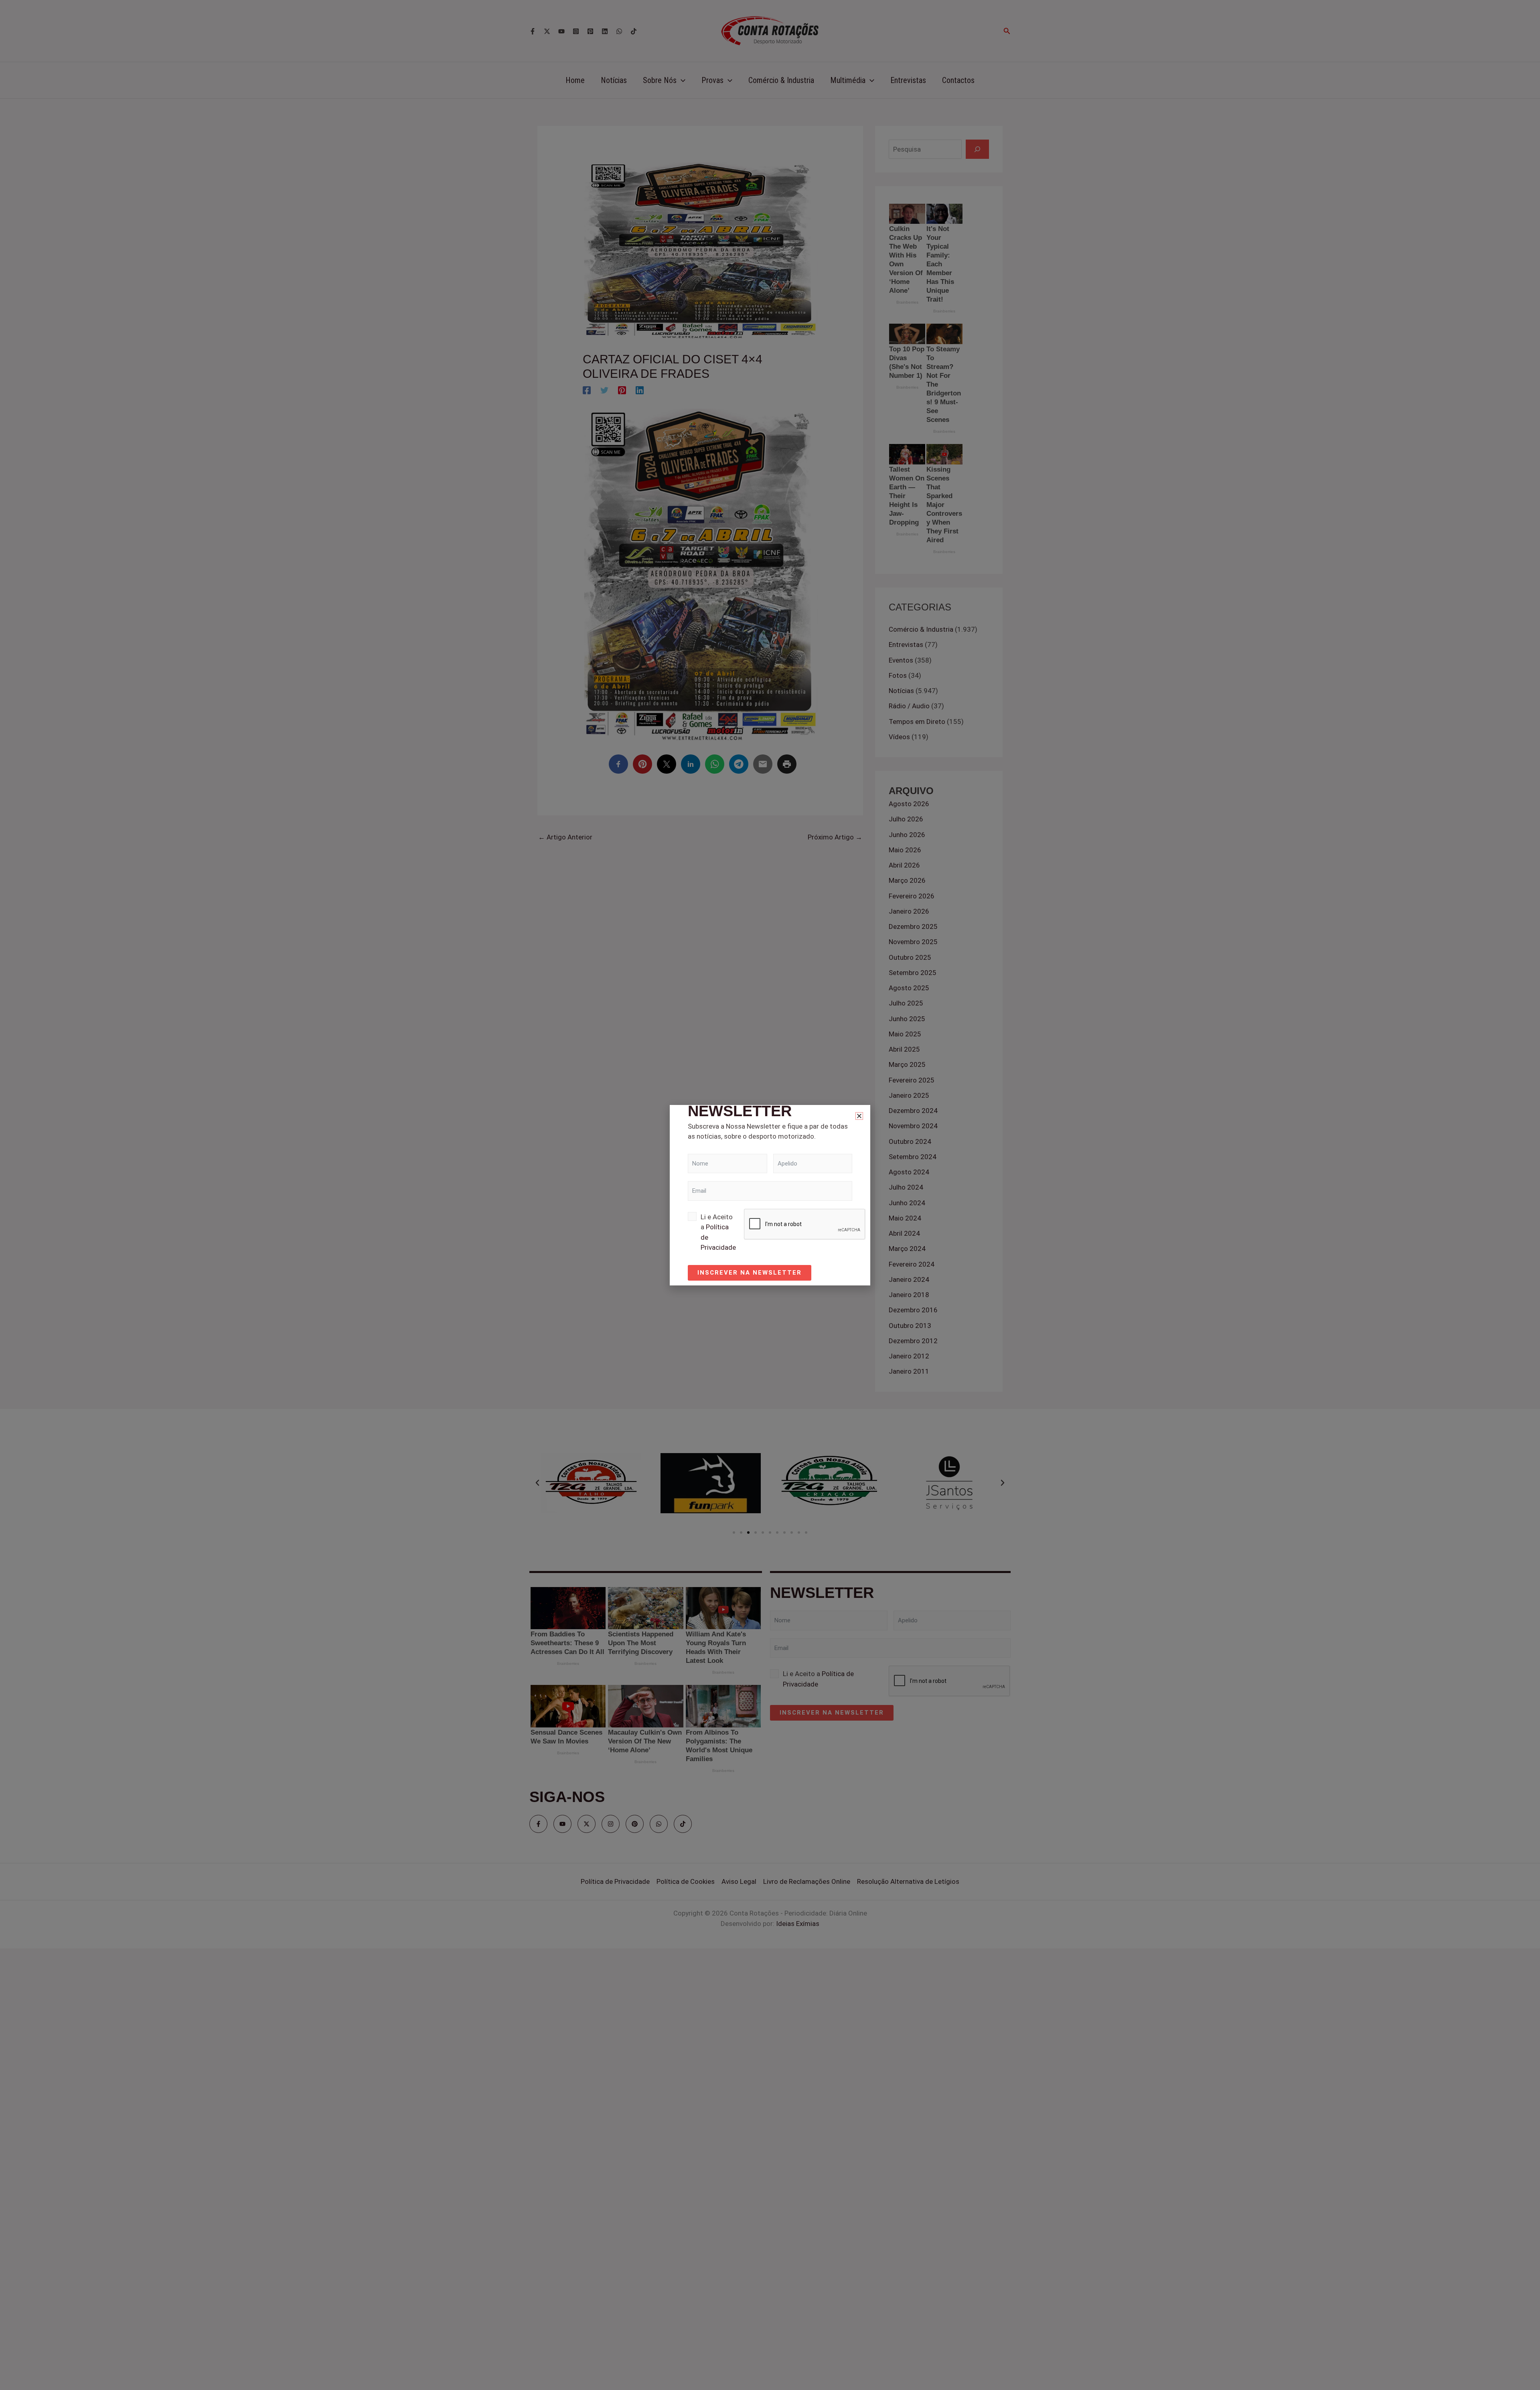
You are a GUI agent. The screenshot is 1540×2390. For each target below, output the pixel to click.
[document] (770, 1195)
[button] (859, 1116)
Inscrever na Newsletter (750, 1273)
